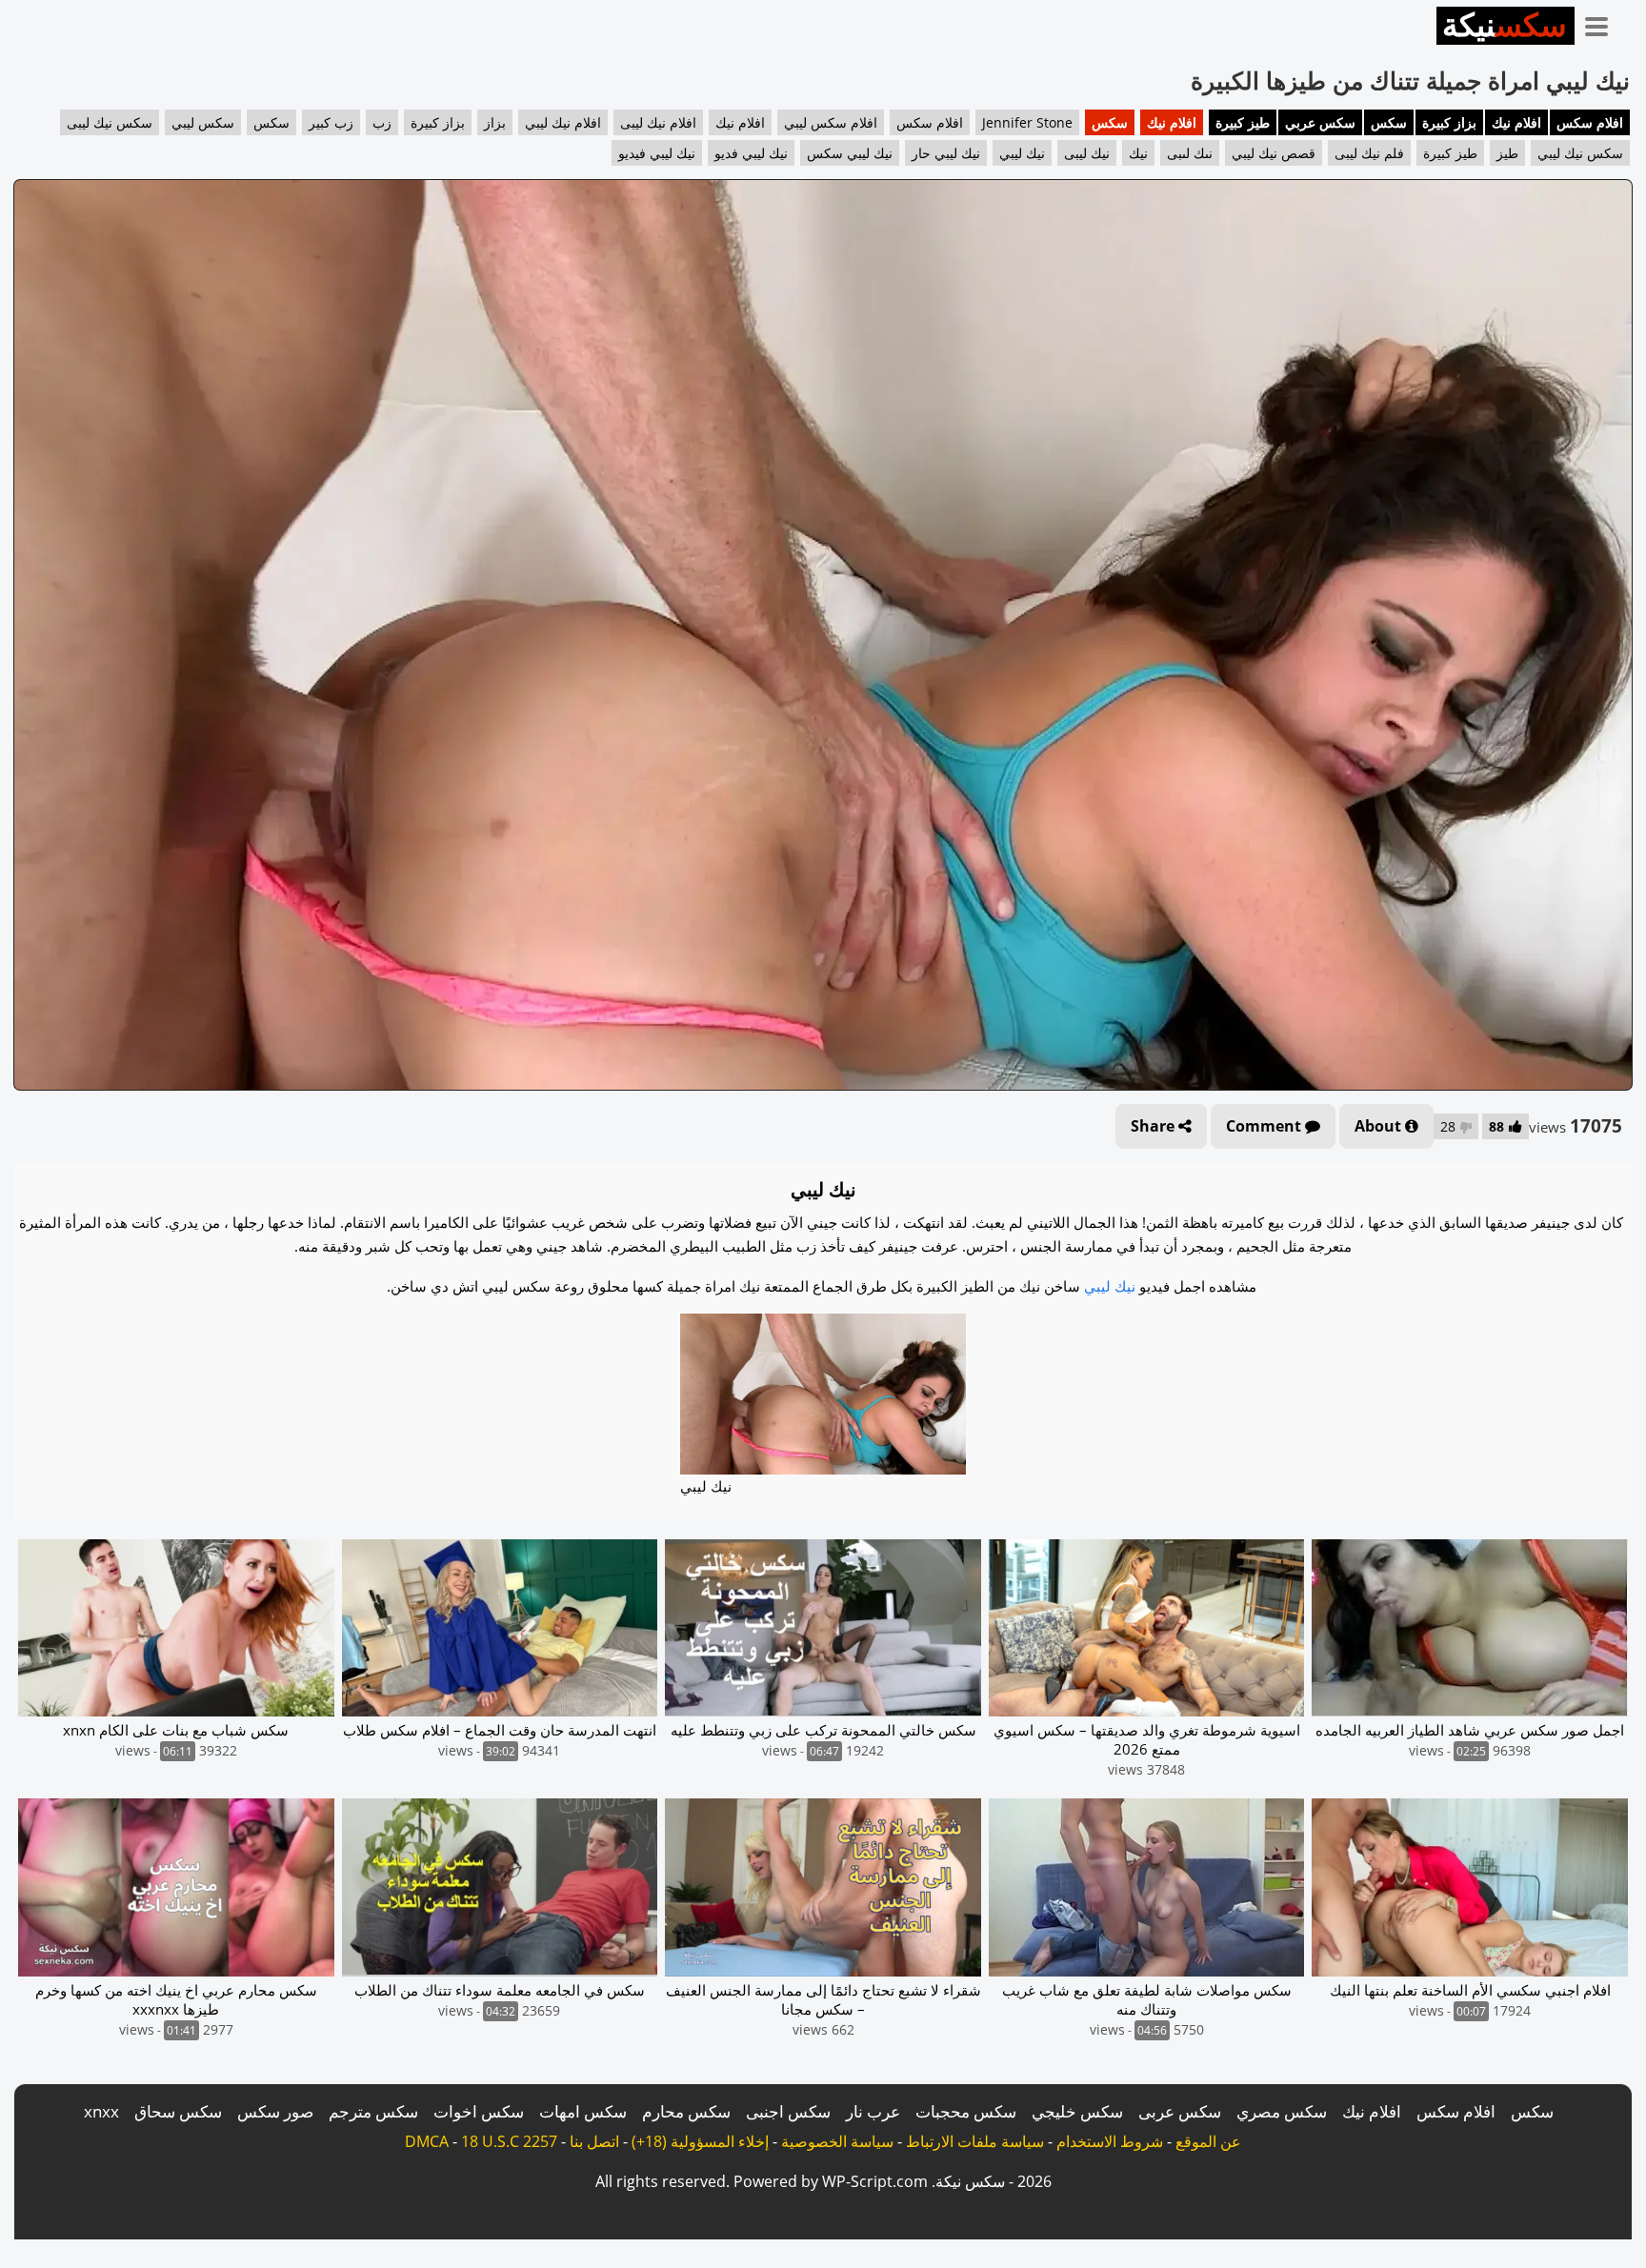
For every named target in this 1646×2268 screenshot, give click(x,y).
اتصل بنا (594, 2141)
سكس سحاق (178, 2111)
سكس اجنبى (788, 2111)
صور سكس (275, 2111)
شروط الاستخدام (1110, 2141)
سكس (1389, 122)
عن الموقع (1208, 2141)
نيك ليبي (1022, 153)
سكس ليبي (203, 122)
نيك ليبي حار (946, 153)
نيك (1138, 153)
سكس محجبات (966, 2111)
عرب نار (873, 2111)
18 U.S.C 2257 (509, 2141)
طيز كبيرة (1243, 122)
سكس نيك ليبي (1580, 153)
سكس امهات (583, 2111)
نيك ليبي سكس (850, 153)
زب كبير (331, 122)
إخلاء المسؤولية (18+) (700, 2141)
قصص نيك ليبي (1274, 153)
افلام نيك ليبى (658, 122)
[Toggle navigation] (1603, 23)
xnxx (101, 2111)
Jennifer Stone (1027, 122)
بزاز (495, 122)
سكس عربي (1320, 122)
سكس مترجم (373, 2111)
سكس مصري (1282, 2111)
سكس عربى (1180, 2111)
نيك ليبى (1087, 153)
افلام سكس (1590, 122)
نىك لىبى (1190, 153)
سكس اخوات (479, 2111)
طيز (1507, 153)
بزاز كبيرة (1449, 122)
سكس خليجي (1077, 2111)
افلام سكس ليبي (831, 122)
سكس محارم (686, 2111)
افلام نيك (1516, 122)
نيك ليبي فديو (751, 153)
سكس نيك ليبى (110, 122)
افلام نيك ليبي (563, 122)
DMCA (427, 2141)
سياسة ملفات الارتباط (975, 2141)
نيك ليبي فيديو (657, 153)
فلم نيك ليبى (1369, 153)
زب (382, 122)
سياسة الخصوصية (837, 2141)
